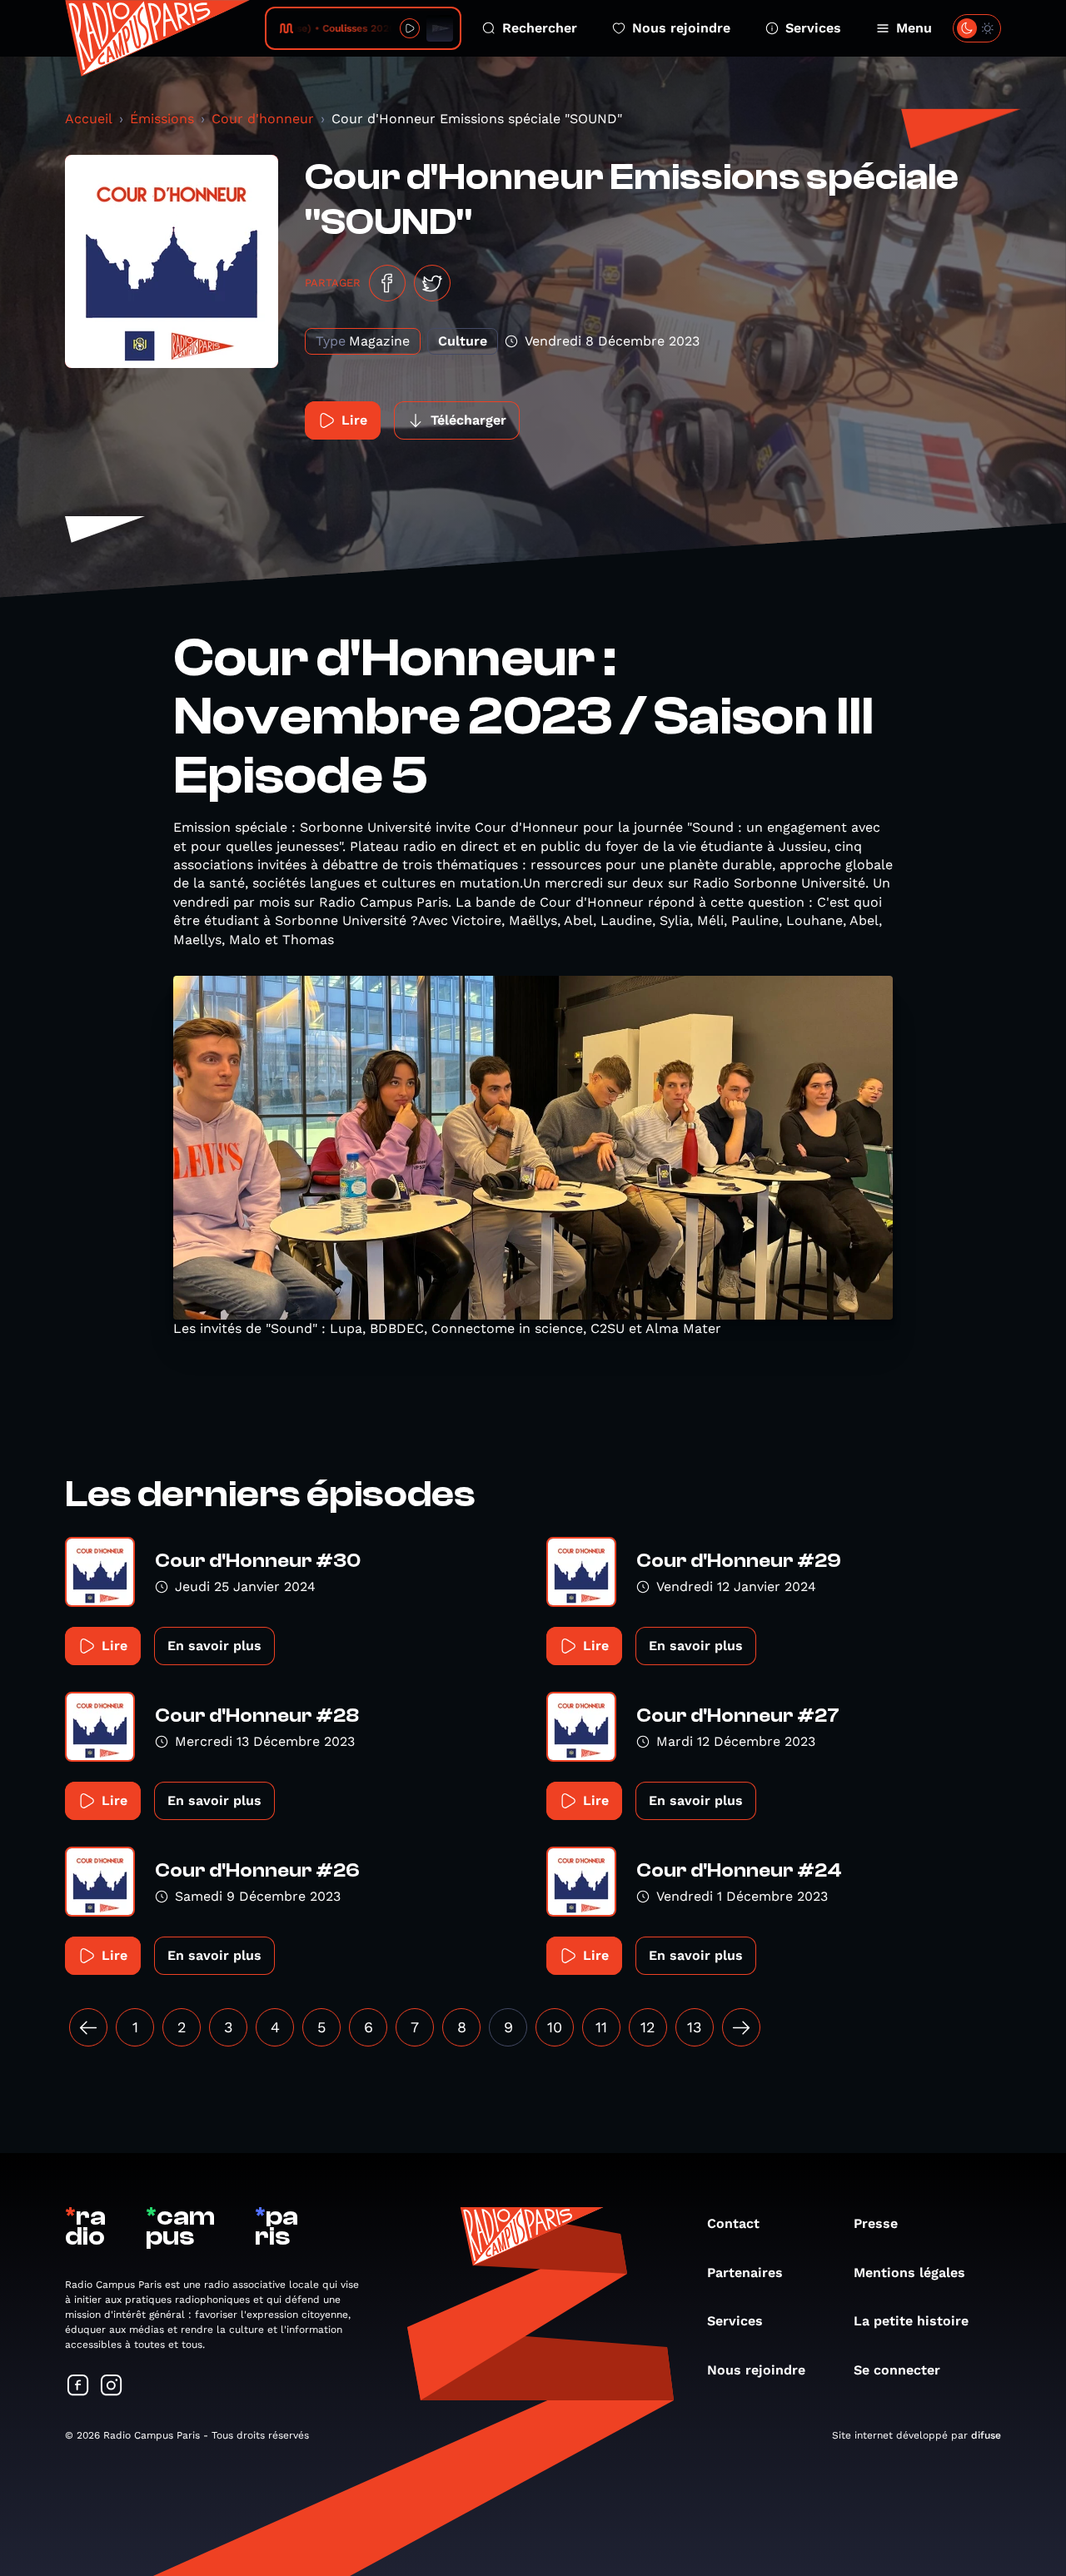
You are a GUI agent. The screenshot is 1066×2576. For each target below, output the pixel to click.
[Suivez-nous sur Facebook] (78, 2387)
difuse (986, 2435)
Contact (733, 2223)
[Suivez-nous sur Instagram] (112, 2387)
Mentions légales (909, 2273)
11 (601, 2027)
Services (813, 28)
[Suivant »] (741, 2027)
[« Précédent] (88, 2027)
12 (648, 2027)
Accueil (89, 119)
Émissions (162, 119)
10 (555, 2027)
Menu (914, 28)
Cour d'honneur (263, 119)
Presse (876, 2223)
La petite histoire (911, 2321)
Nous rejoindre (681, 28)
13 (695, 2027)
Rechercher (540, 28)
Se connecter (897, 2370)
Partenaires (745, 2273)
